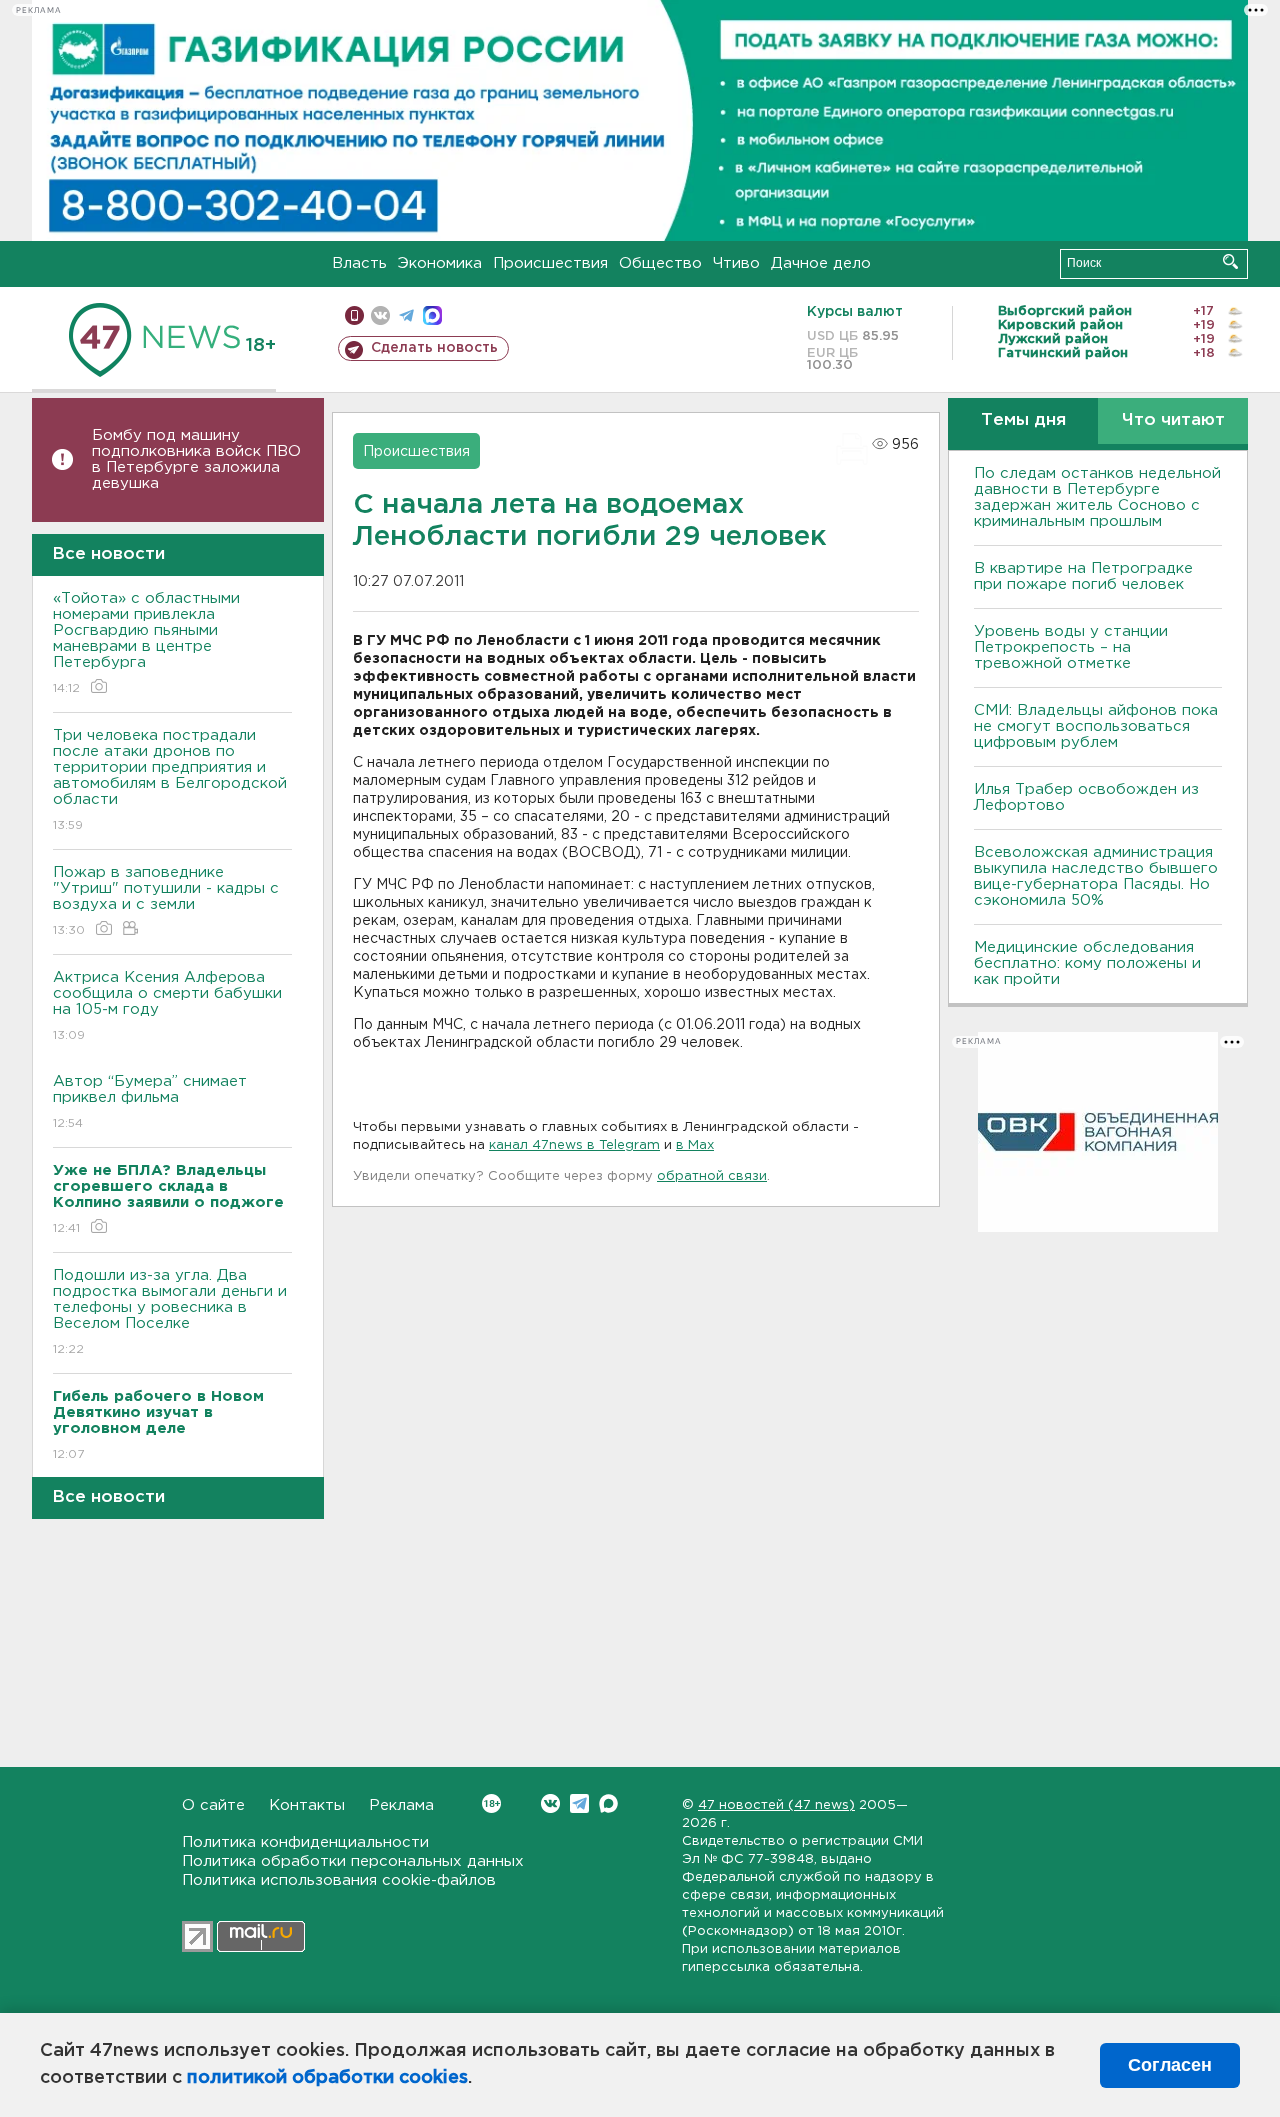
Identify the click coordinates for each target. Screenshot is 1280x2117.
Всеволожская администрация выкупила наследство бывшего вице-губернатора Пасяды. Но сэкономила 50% (1096, 876)
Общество (660, 263)
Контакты (307, 1805)
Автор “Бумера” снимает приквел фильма (150, 1102)
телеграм (406, 315)
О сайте (213, 1805)
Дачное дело (821, 263)
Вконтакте (550, 1803)
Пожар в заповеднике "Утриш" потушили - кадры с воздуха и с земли (166, 901)
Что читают (1173, 420)
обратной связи (712, 1176)
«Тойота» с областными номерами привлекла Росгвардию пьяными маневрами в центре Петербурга (146, 643)
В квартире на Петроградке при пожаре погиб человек (1083, 576)
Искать (1230, 261)
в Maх (695, 1145)
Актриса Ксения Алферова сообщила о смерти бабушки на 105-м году (167, 1006)
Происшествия (550, 263)
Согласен (1170, 2065)
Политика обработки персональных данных (353, 1861)
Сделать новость (434, 348)
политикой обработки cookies (327, 2078)
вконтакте (380, 315)
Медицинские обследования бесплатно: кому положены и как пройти (1087, 963)
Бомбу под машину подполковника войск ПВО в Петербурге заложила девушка (196, 459)
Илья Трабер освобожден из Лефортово (1086, 797)
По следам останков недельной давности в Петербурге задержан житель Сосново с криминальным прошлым (1097, 497)
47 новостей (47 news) (776, 1805)
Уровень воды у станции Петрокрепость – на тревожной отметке (1071, 647)
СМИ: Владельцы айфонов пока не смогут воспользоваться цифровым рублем (1096, 726)
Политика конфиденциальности (305, 1842)
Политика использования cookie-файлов (339, 1880)
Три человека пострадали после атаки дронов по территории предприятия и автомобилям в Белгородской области (170, 780)
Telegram (579, 1803)
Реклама (401, 1805)
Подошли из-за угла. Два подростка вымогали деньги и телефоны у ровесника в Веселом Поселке (170, 1312)
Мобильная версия (354, 315)
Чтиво (736, 263)
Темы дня (1023, 420)
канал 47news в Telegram (574, 1145)
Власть (359, 263)
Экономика (440, 263)
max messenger (432, 315)
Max (608, 1803)
